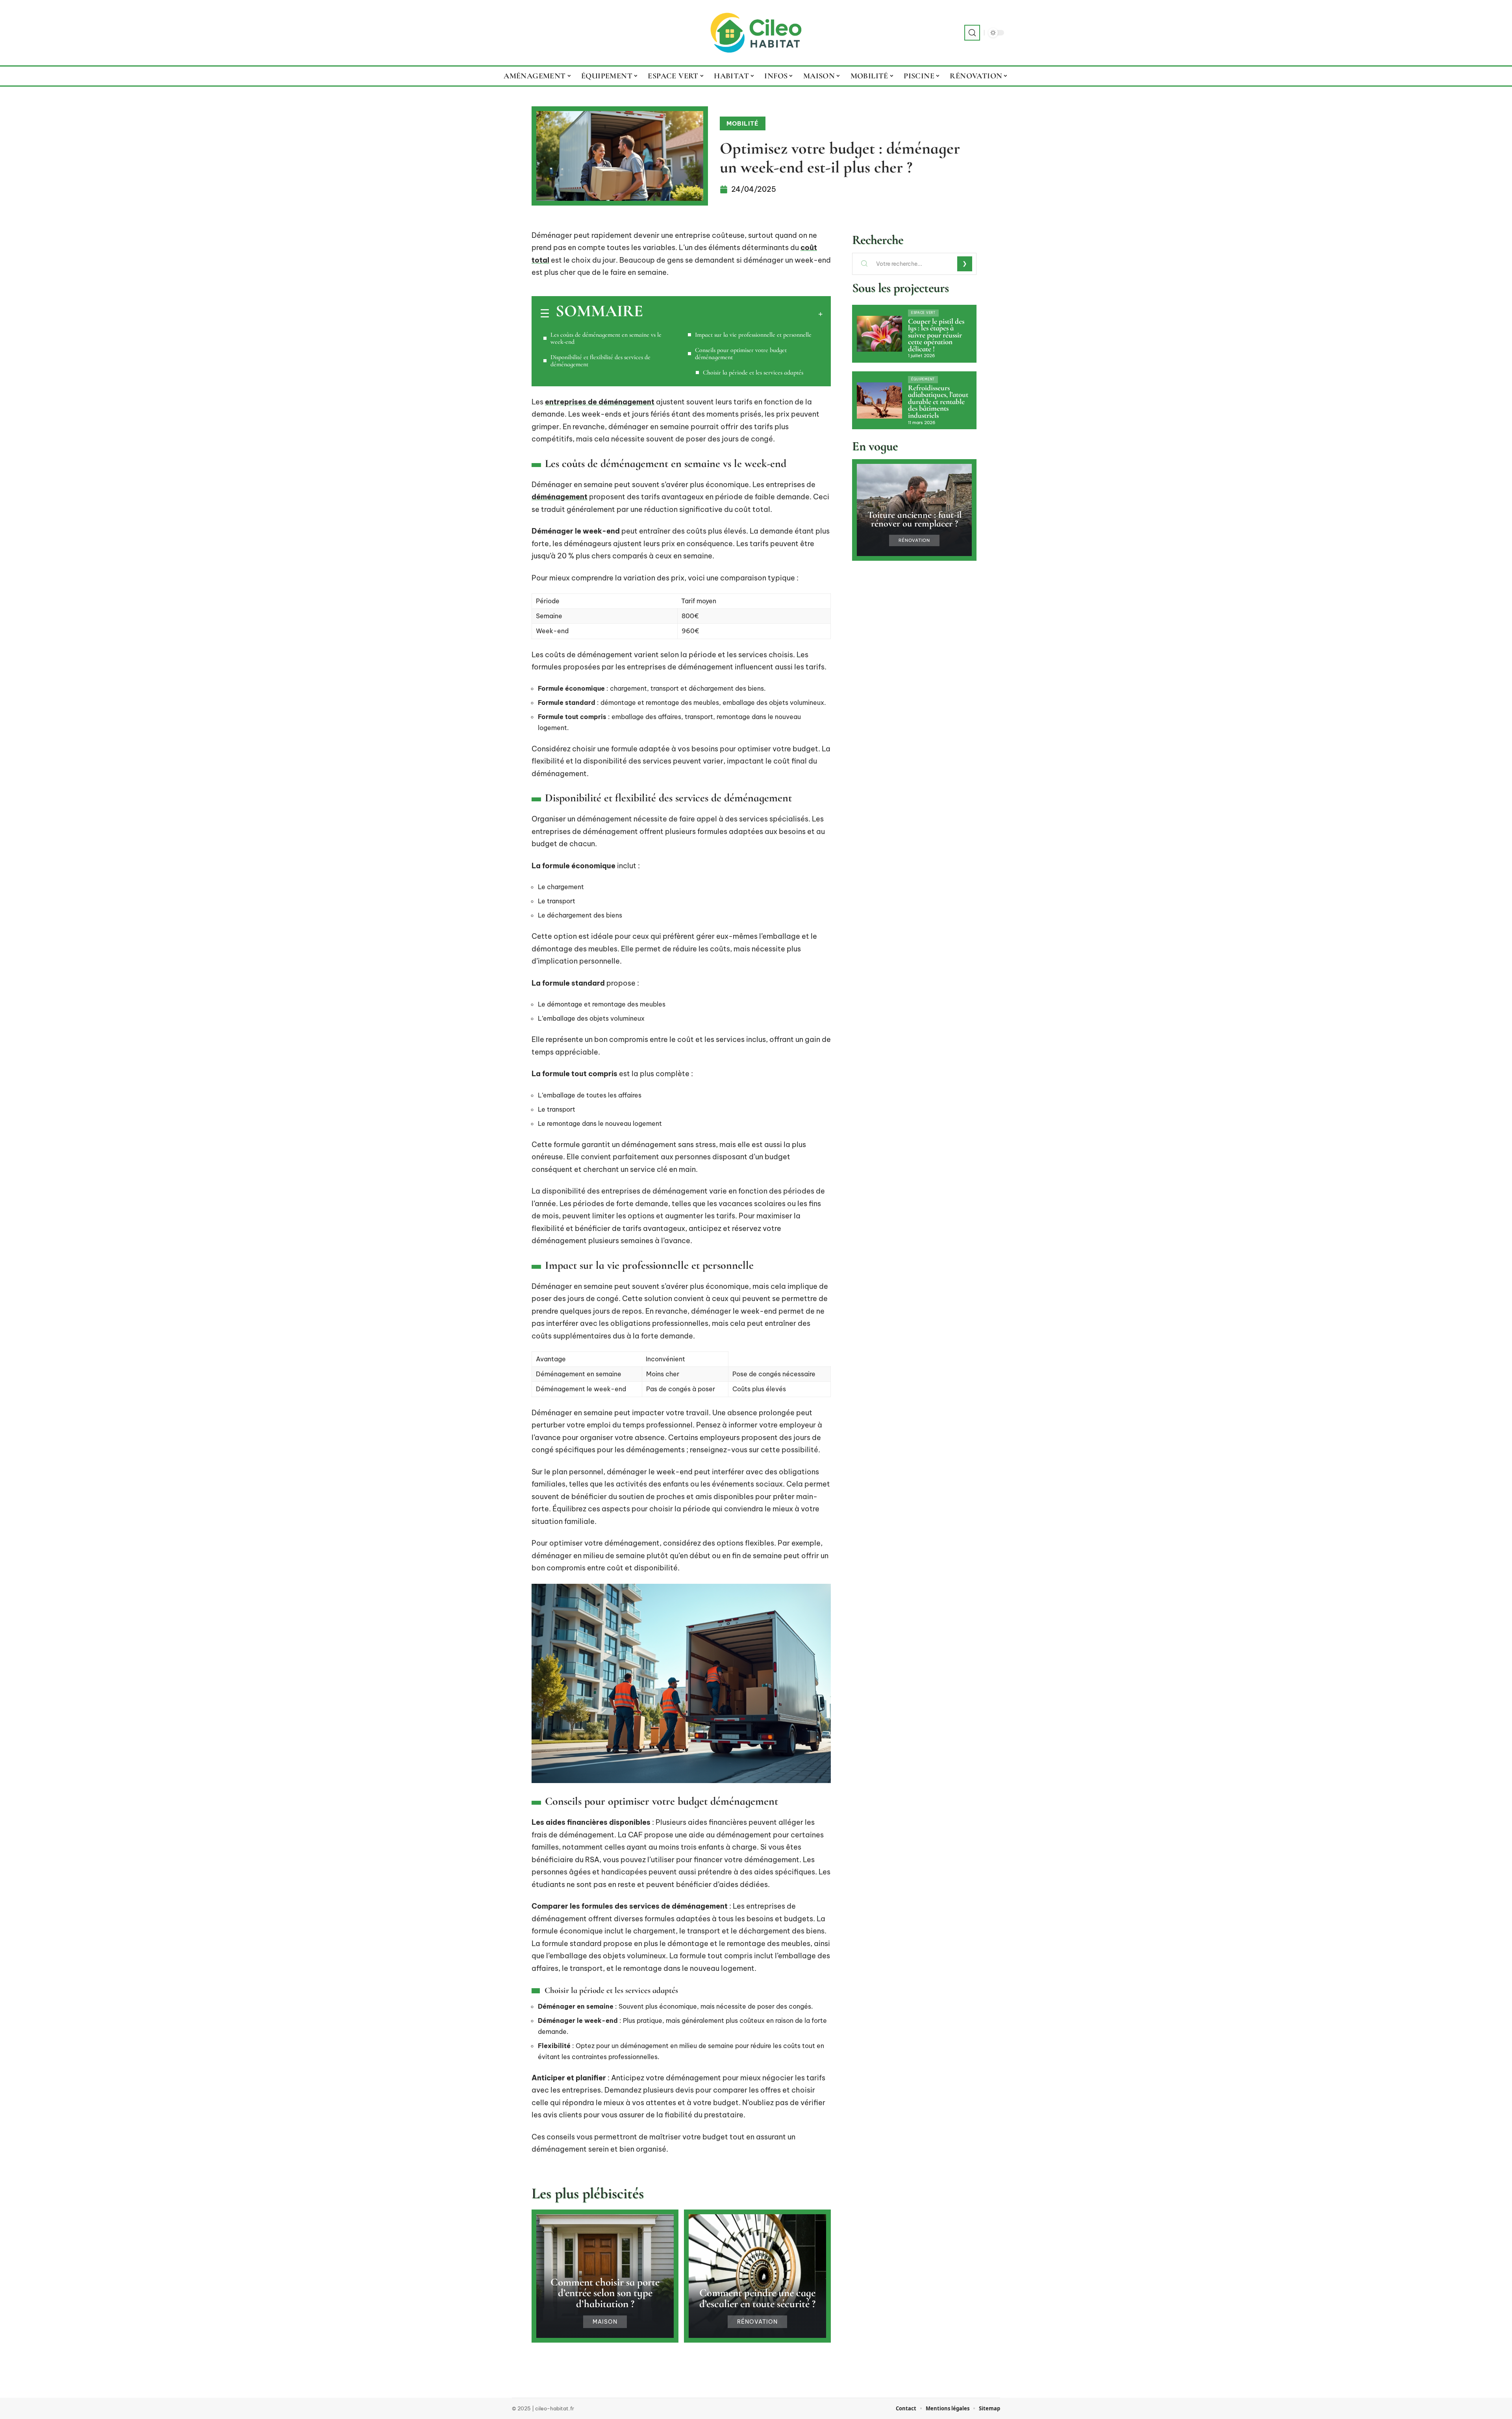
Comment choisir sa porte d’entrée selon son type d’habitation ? (605, 2293)
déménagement (560, 497)
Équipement (923, 379)
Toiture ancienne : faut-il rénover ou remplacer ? (914, 519)
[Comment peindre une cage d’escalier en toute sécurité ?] (757, 2276)
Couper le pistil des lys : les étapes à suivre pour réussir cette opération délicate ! (936, 335)
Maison (605, 2322)
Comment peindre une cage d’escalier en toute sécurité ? (757, 2298)
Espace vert (923, 313)
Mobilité (743, 123)
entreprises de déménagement (600, 402)
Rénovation (757, 2322)
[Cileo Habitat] (756, 33)
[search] (972, 33)
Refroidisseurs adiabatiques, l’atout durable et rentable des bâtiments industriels (938, 402)
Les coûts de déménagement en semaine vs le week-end (606, 338)
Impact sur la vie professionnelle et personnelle (753, 335)
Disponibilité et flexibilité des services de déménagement (600, 361)
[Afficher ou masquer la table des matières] (733, 314)
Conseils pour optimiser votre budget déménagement (741, 354)
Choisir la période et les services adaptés (753, 373)
